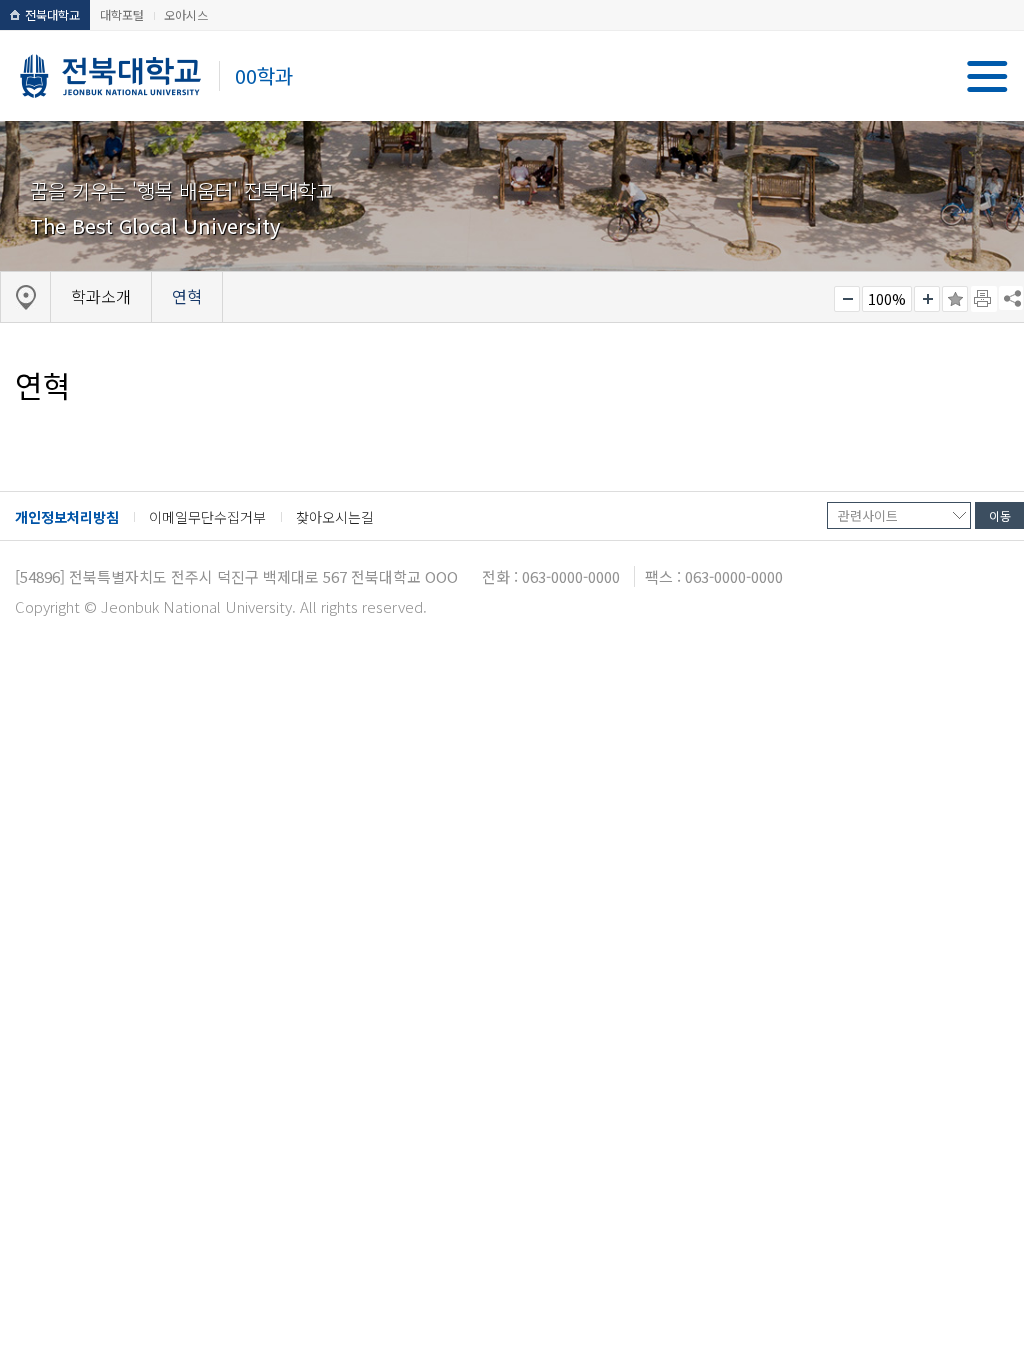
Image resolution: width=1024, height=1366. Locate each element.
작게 (847, 299)
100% (887, 299)
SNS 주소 (1011, 298)
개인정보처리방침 (67, 517)
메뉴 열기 (987, 76)
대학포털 (122, 14)
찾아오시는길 (335, 517)
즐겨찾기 (955, 299)
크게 (927, 299)
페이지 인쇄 (984, 299)
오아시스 (186, 14)
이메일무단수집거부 (207, 517)
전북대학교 (52, 14)
